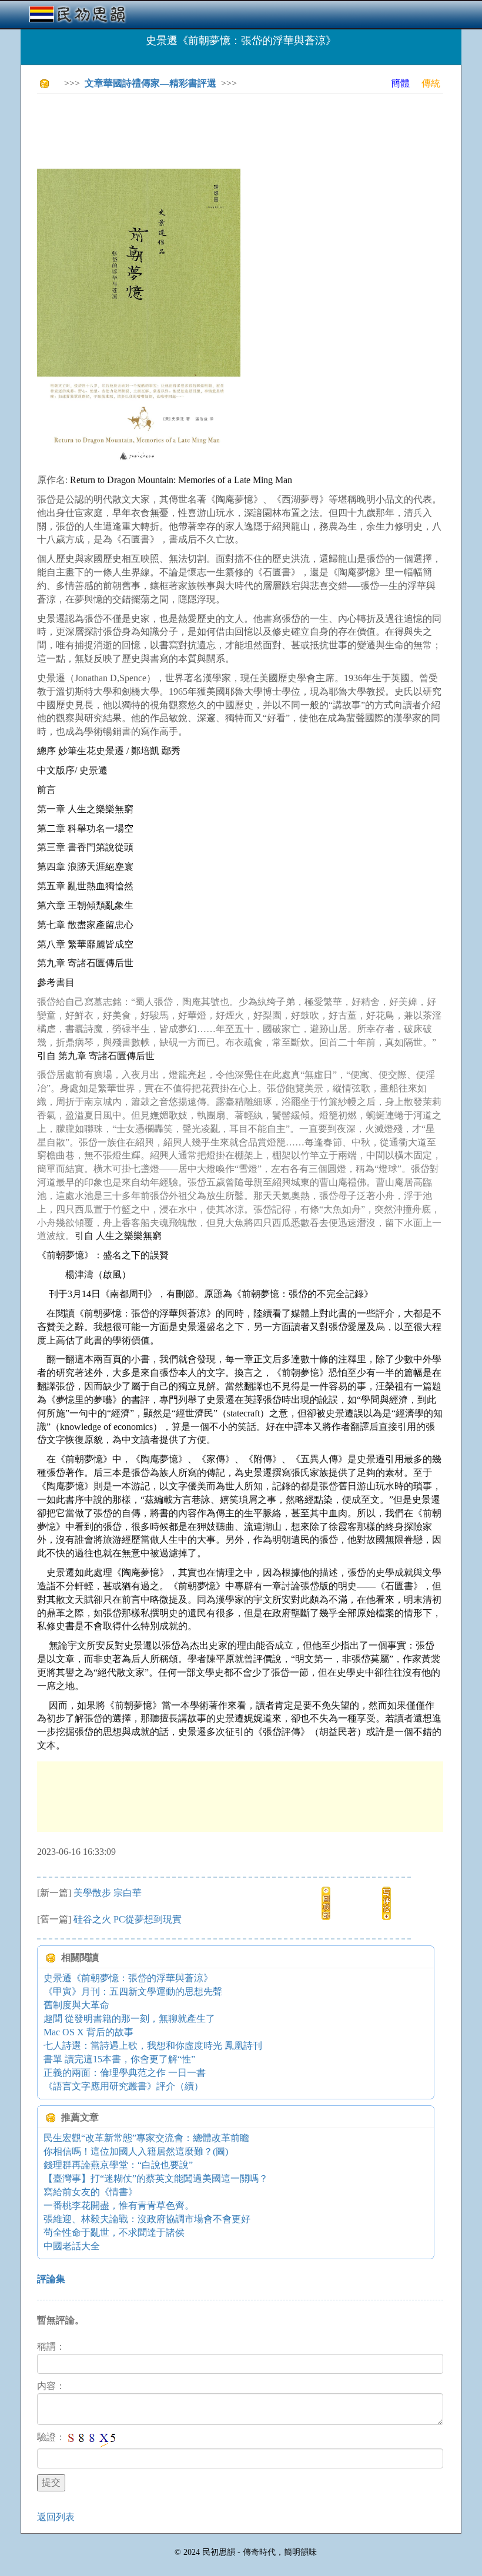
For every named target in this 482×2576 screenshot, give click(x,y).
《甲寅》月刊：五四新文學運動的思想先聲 (133, 1992)
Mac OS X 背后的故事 (88, 2032)
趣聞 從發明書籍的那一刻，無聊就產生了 (129, 2019)
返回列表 (56, 2517)
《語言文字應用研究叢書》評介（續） (123, 2086)
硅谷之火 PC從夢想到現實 (128, 1919)
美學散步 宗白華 (108, 1893)
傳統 (431, 83)
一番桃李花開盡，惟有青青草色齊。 (119, 2205)
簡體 (400, 83)
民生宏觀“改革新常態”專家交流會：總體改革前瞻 (146, 2138)
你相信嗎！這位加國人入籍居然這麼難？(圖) (136, 2151)
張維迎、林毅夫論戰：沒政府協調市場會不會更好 (147, 2219)
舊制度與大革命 (76, 2005)
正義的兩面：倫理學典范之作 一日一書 (125, 2073)
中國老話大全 (72, 2246)
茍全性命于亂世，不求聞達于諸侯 (114, 2232)
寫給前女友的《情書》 (91, 2192)
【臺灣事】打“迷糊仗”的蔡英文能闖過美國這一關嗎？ (156, 2178)
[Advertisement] (251, 129)
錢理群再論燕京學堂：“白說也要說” (118, 2165)
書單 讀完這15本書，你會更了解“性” (119, 2059)
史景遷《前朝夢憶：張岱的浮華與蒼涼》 (128, 1978)
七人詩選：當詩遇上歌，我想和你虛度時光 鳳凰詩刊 (153, 2046)
